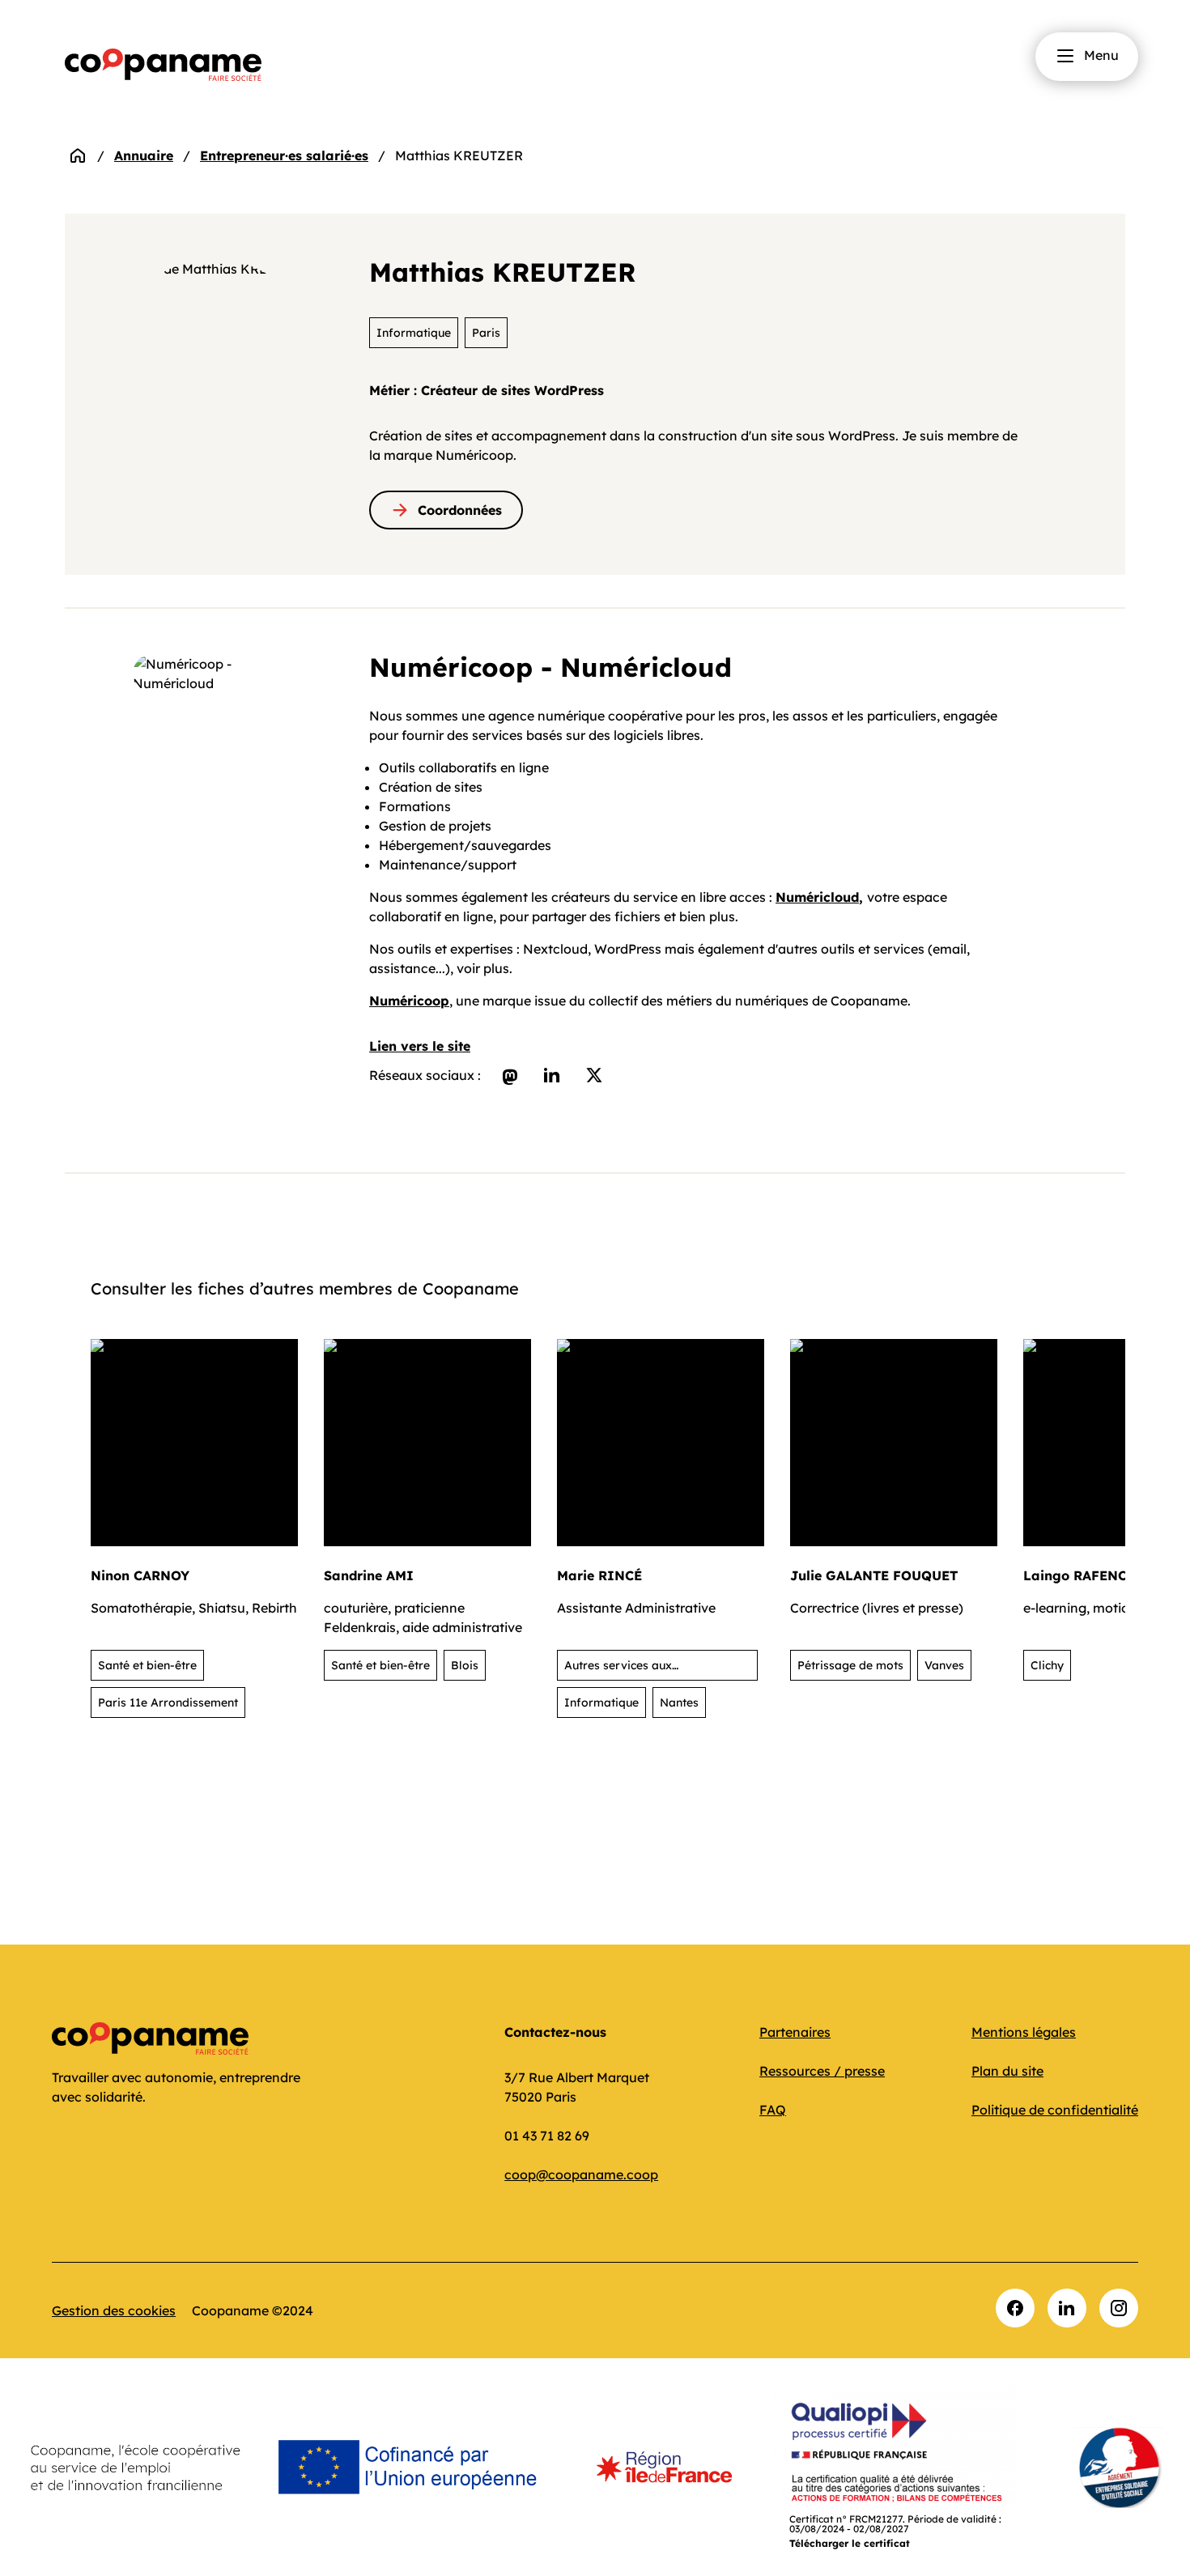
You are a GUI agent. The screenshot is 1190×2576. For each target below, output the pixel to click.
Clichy (1047, 1665)
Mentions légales (1024, 2032)
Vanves (944, 1665)
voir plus (483, 968)
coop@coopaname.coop (581, 2174)
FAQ (773, 2110)
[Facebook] (1015, 2308)
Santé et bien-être (147, 1665)
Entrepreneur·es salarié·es (284, 155)
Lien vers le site (420, 1046)
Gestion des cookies (114, 2310)
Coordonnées (460, 510)
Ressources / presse (822, 2071)
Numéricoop (409, 1001)
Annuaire (144, 155)
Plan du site (1007, 2071)
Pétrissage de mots (850, 1665)
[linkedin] (552, 1075)
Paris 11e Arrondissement (168, 1702)
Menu (1101, 55)
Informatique (414, 333)
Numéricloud (817, 897)
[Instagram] (1119, 2308)
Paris (486, 333)
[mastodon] (510, 1075)
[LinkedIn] (1067, 2308)
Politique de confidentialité (1055, 2110)
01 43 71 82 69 (547, 2136)
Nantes (679, 1702)
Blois (465, 1665)
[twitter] (594, 1075)
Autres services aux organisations (618, 1669)
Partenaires (795, 2032)
